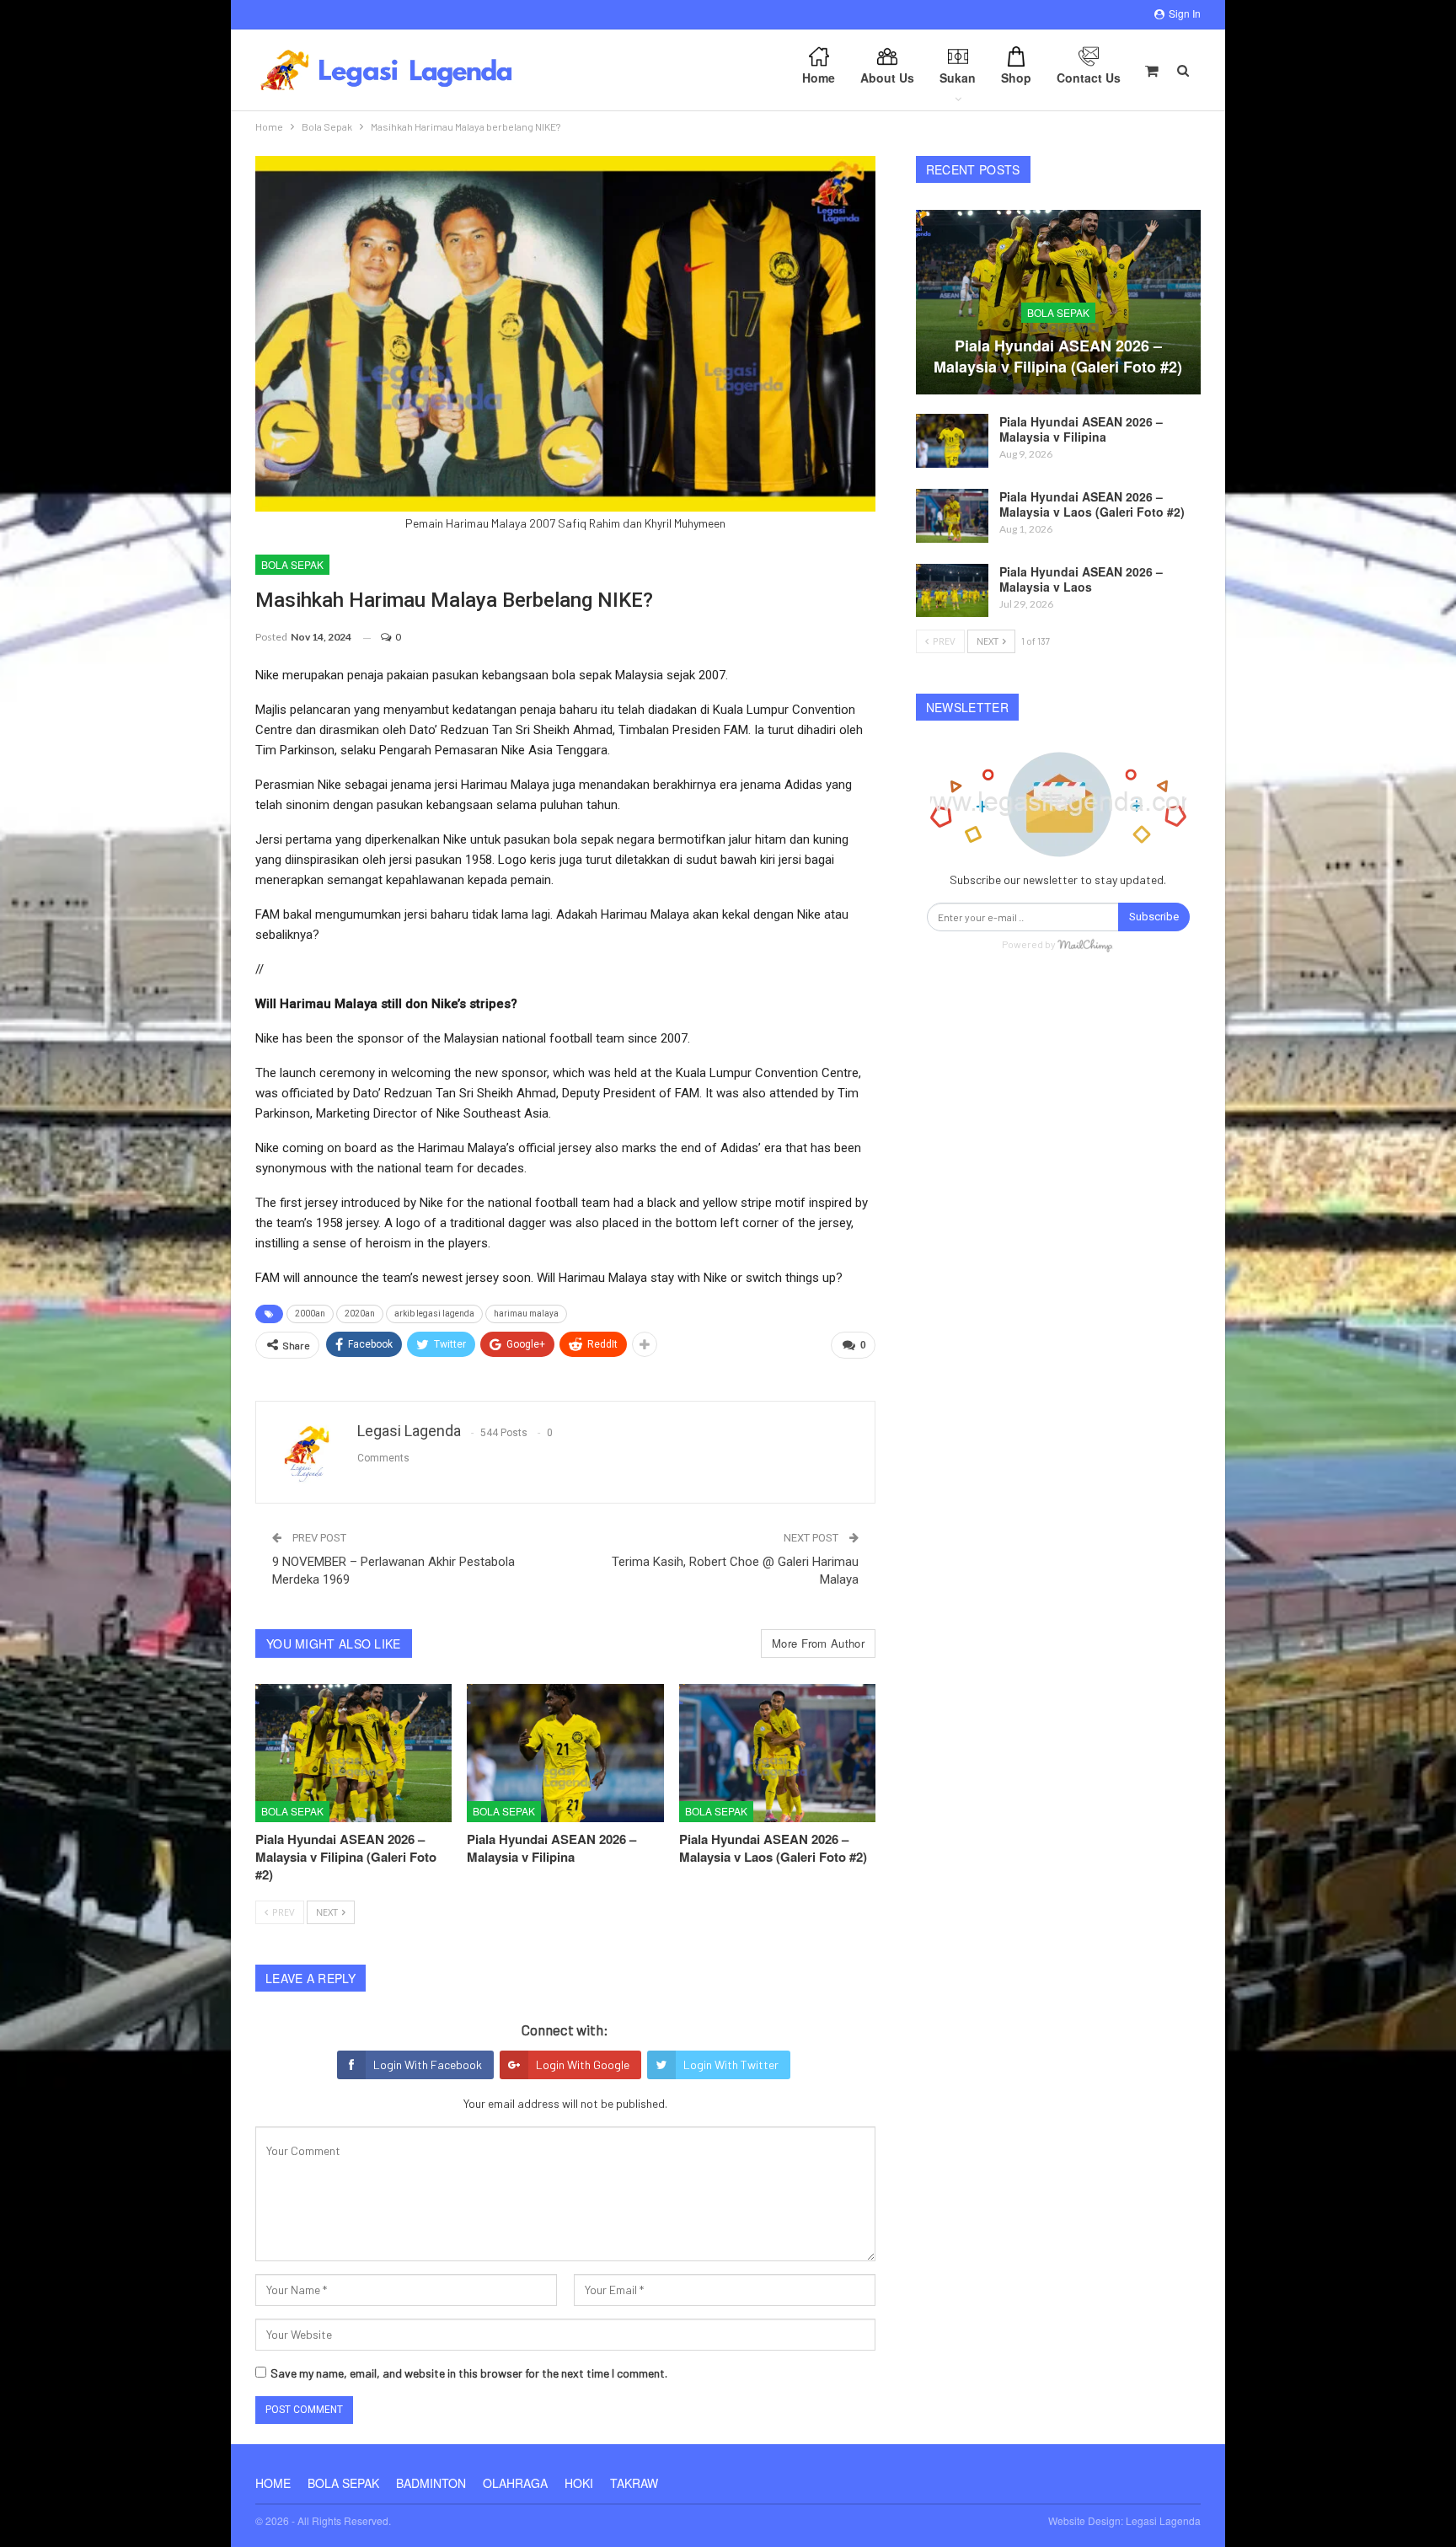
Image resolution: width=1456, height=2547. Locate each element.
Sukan (958, 78)
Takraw (634, 2483)
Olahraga (515, 2483)
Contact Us (1089, 78)
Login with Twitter (731, 2064)
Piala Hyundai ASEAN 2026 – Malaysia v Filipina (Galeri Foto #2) (1058, 356)
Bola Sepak (292, 564)
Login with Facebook (428, 2064)
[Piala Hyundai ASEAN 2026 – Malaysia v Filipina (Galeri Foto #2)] (353, 1753)
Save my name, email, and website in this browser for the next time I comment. (469, 2373)
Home (819, 78)
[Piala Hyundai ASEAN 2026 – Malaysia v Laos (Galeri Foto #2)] (777, 1753)
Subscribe (1154, 917)
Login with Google (583, 2064)
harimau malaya (526, 1314)
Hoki (579, 2483)
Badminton (431, 2483)
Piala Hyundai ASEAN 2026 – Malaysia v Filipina (1081, 429)
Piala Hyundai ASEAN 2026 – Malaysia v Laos (1081, 579)
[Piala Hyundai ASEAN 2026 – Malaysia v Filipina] (565, 1753)
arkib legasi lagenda (434, 1314)
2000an (310, 1314)
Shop (1016, 78)
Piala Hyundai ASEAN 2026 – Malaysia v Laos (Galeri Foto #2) (1092, 504)
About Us (887, 78)
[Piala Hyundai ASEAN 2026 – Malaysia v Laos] (952, 591)
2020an (360, 1314)
